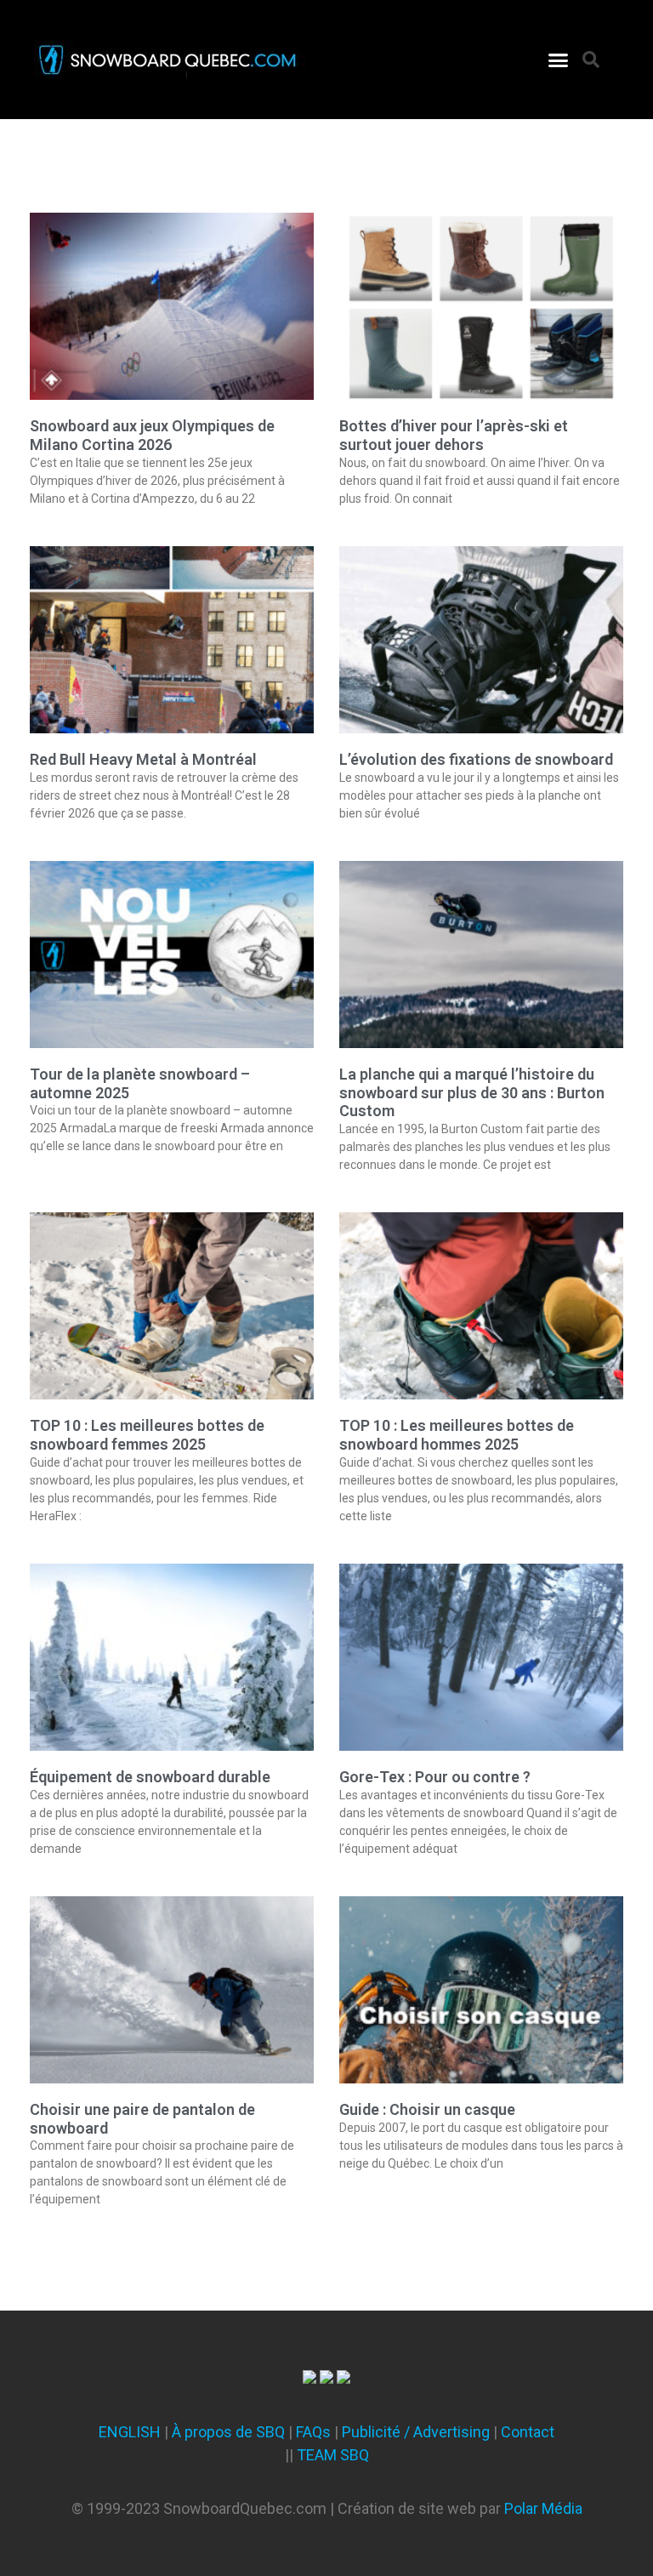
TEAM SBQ (333, 2455)
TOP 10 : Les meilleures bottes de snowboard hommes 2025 (457, 1435)
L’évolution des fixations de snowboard (476, 759)
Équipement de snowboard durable (150, 1777)
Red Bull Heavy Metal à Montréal (143, 759)
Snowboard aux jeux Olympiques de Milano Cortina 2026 (152, 435)
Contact (528, 2432)
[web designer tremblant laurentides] (309, 2378)
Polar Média (543, 2508)
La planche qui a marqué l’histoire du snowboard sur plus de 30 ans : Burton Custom (472, 1092)
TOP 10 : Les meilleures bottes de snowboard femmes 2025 (147, 1435)
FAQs (313, 2432)
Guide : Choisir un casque (427, 2109)
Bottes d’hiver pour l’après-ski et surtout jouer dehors (454, 435)
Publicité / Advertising (416, 2432)
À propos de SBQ (228, 2432)
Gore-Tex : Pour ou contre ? (435, 1777)
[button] (559, 60)
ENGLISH (130, 2432)
